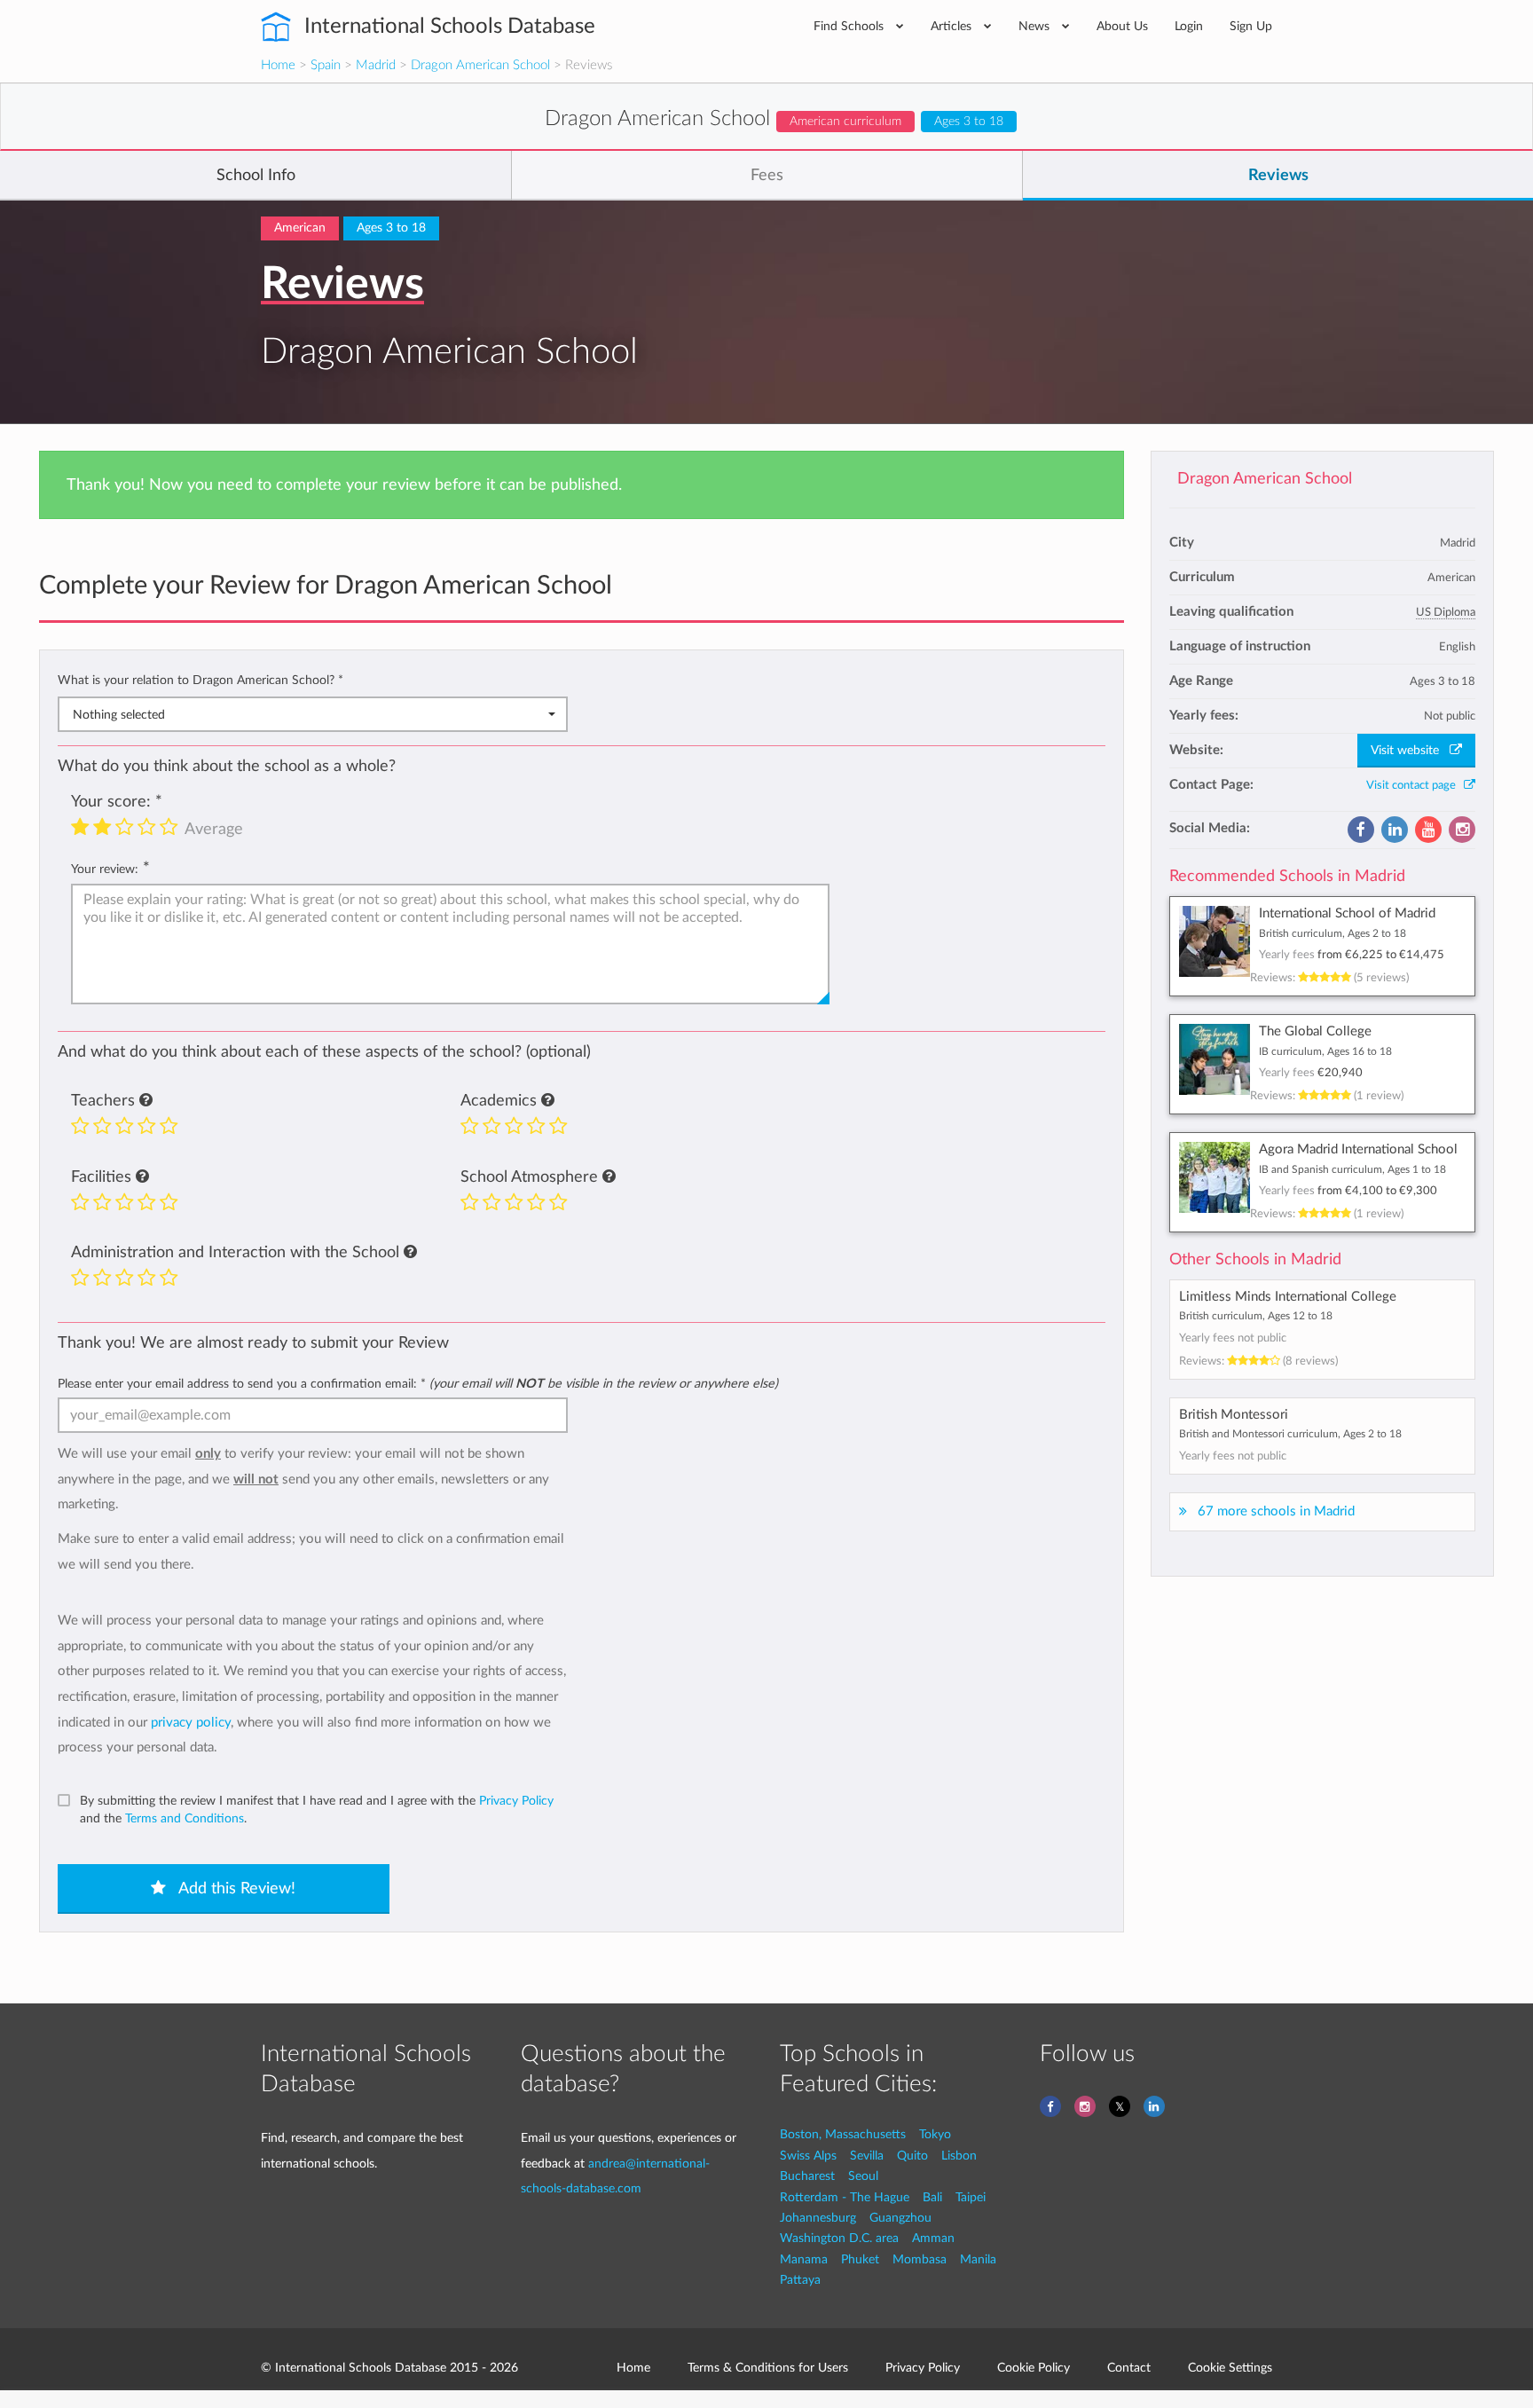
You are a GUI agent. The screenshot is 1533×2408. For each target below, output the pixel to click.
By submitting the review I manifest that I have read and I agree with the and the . (317, 1810)
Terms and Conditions (185, 1818)
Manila (978, 2259)
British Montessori (1234, 1415)
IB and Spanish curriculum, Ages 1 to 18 (1352, 1169)
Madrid (376, 65)
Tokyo (935, 2134)
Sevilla (867, 2156)
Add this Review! (235, 1889)
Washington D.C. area (839, 2238)
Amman (933, 2238)
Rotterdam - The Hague (845, 2197)
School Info (256, 176)
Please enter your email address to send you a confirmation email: (418, 1384)
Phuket (860, 2259)
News (1036, 26)
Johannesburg (818, 2218)
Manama (804, 2259)
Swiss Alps (808, 2156)
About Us (1122, 26)
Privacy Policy (516, 1801)
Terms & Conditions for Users (768, 2368)
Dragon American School (480, 65)
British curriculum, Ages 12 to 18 (1256, 1316)
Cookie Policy (1034, 2368)
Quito (912, 2156)
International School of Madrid (1347, 913)
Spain (326, 65)
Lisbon (959, 2156)
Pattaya (800, 2280)
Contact (1129, 2368)
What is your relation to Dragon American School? (200, 680)
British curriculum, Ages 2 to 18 (1333, 933)
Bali (932, 2197)
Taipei (971, 2197)
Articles (953, 26)
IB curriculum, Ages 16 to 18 (1325, 1051)
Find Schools (850, 26)
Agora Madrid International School (1358, 1149)
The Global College (1315, 1031)
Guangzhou (900, 2218)
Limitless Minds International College (1288, 1297)
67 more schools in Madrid (1276, 1511)
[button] (146, 1101)
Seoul (863, 2176)
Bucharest (807, 2176)
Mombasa (920, 2259)
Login (1189, 26)
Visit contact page (1415, 785)
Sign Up (1251, 26)
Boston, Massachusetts (843, 2134)
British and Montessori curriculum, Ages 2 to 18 (1290, 1434)
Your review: (105, 869)
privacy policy (191, 1723)
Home (278, 65)
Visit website (1410, 751)
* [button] (341, 680)
